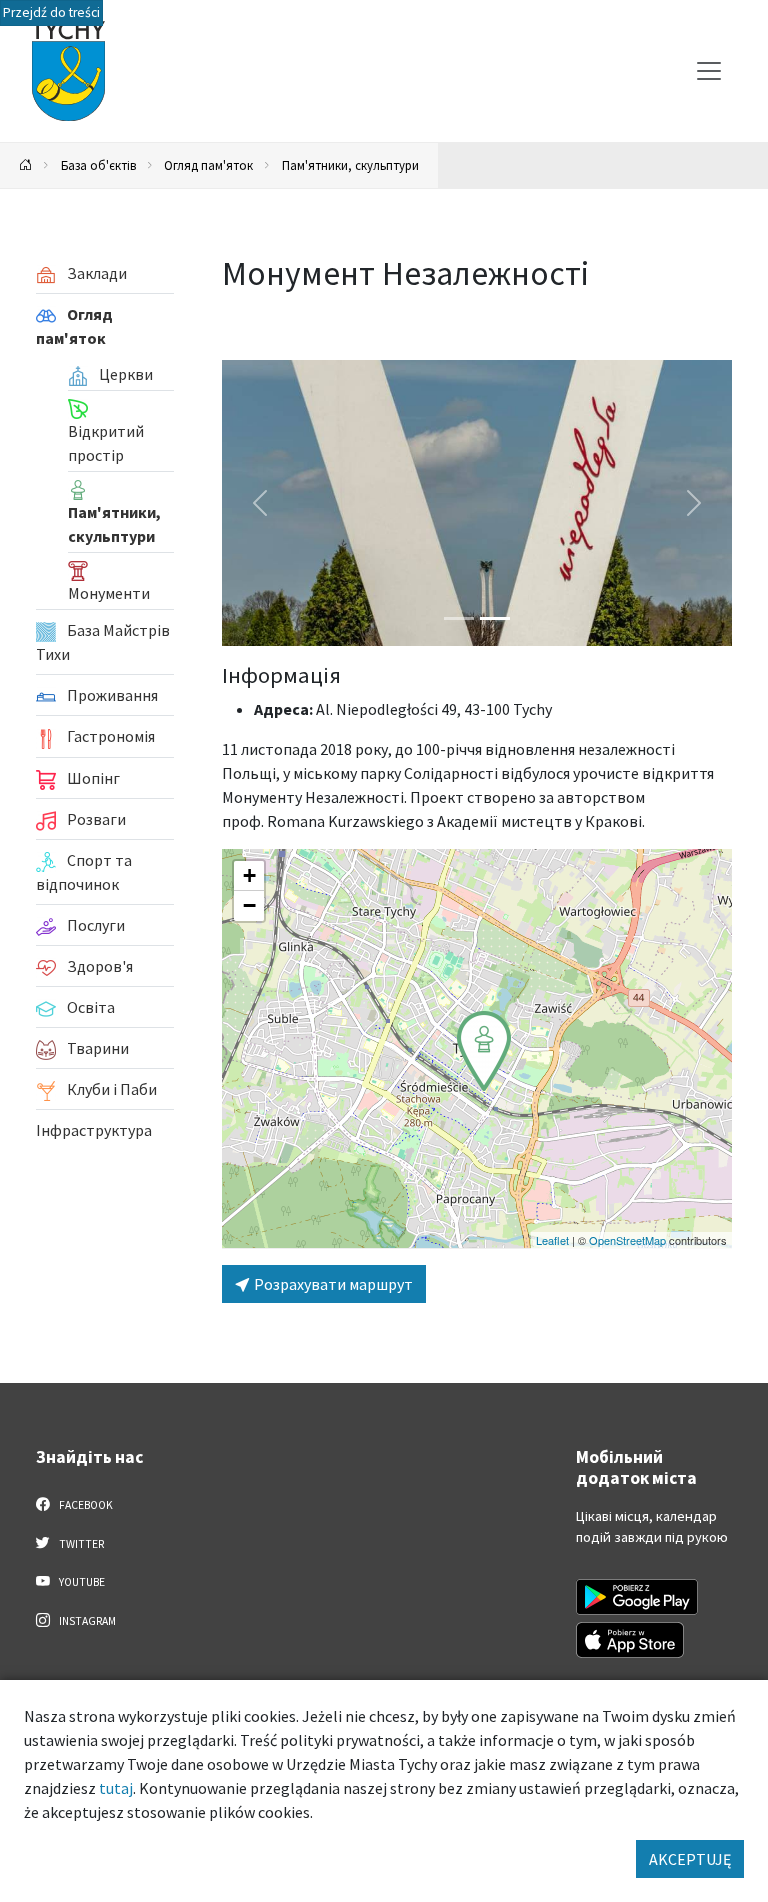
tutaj (116, 1788)
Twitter (80, 1544)
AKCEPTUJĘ (690, 1859)
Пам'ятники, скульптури (350, 165)
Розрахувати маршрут (332, 1284)
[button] (484, 1051)
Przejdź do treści (51, 12)
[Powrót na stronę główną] (26, 165)
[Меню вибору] (709, 71)
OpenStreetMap (627, 1240)
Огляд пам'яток (208, 165)
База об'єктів (98, 165)
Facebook (85, 1505)
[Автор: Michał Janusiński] (477, 503)
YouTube (81, 1582)
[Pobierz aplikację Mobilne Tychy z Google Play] (637, 1597)
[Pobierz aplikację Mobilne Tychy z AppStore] (630, 1640)
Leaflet (552, 1240)
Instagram (86, 1621)
